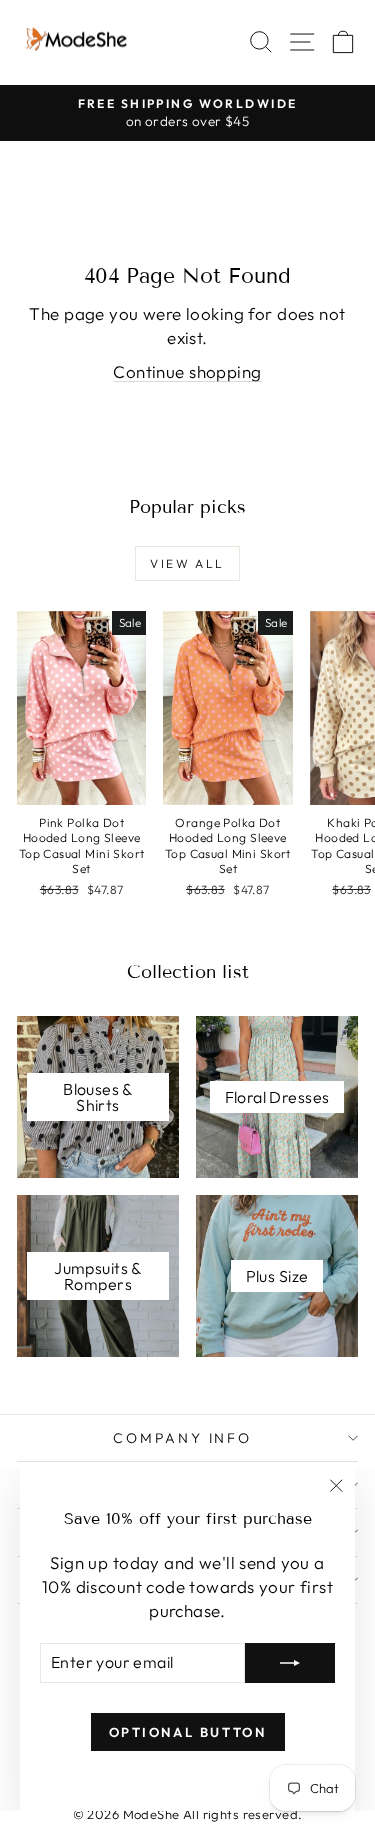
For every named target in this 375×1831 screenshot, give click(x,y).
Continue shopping (187, 371)
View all (187, 563)
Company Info (182, 1438)
